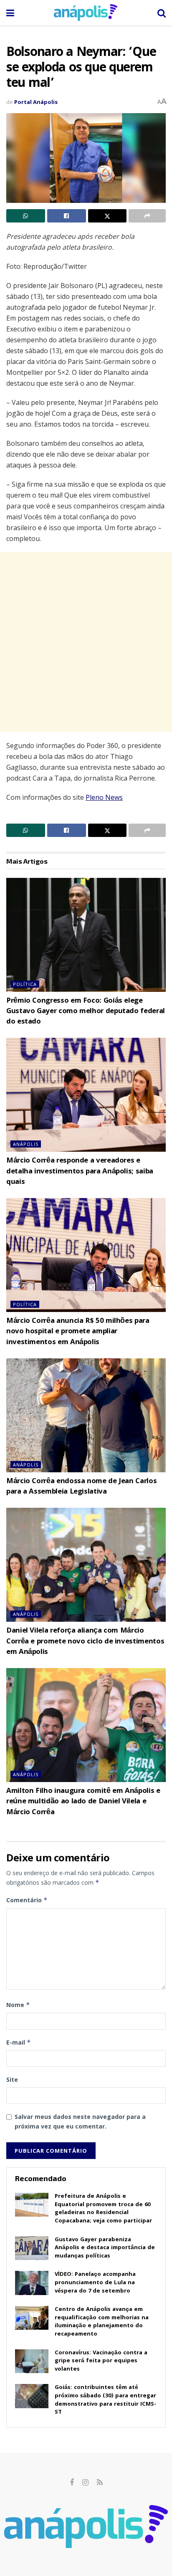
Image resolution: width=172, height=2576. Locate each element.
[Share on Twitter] (107, 216)
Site (12, 2079)
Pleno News (104, 797)
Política (25, 984)
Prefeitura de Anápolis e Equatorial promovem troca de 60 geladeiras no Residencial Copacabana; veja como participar (103, 2209)
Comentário (27, 1900)
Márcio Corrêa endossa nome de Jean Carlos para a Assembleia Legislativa (81, 1487)
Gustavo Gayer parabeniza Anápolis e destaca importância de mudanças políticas (105, 2248)
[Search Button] (162, 13)
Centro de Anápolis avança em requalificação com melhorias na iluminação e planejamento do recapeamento (102, 2322)
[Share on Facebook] (67, 216)
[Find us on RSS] (100, 2483)
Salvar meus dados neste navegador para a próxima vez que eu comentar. (80, 2121)
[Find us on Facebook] (72, 2483)
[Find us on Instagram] (85, 2483)
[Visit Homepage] (86, 13)
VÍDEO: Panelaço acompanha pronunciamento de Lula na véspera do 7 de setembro (95, 2283)
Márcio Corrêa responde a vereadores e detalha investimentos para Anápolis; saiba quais (80, 1172)
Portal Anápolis (36, 102)
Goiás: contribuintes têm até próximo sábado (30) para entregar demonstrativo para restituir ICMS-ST (105, 2400)
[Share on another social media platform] (147, 216)
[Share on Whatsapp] (26, 216)
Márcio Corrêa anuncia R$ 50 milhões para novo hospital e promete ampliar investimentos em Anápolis (78, 1332)
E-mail (19, 2042)
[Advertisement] (86, 642)
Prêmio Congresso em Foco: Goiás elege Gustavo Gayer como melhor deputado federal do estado (86, 1012)
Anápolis (26, 1144)
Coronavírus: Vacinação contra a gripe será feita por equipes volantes (101, 2361)
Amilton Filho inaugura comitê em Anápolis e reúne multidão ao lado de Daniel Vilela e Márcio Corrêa (83, 1802)
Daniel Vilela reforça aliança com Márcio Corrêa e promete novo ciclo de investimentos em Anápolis (85, 1642)
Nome (18, 2005)
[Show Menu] (10, 13)
